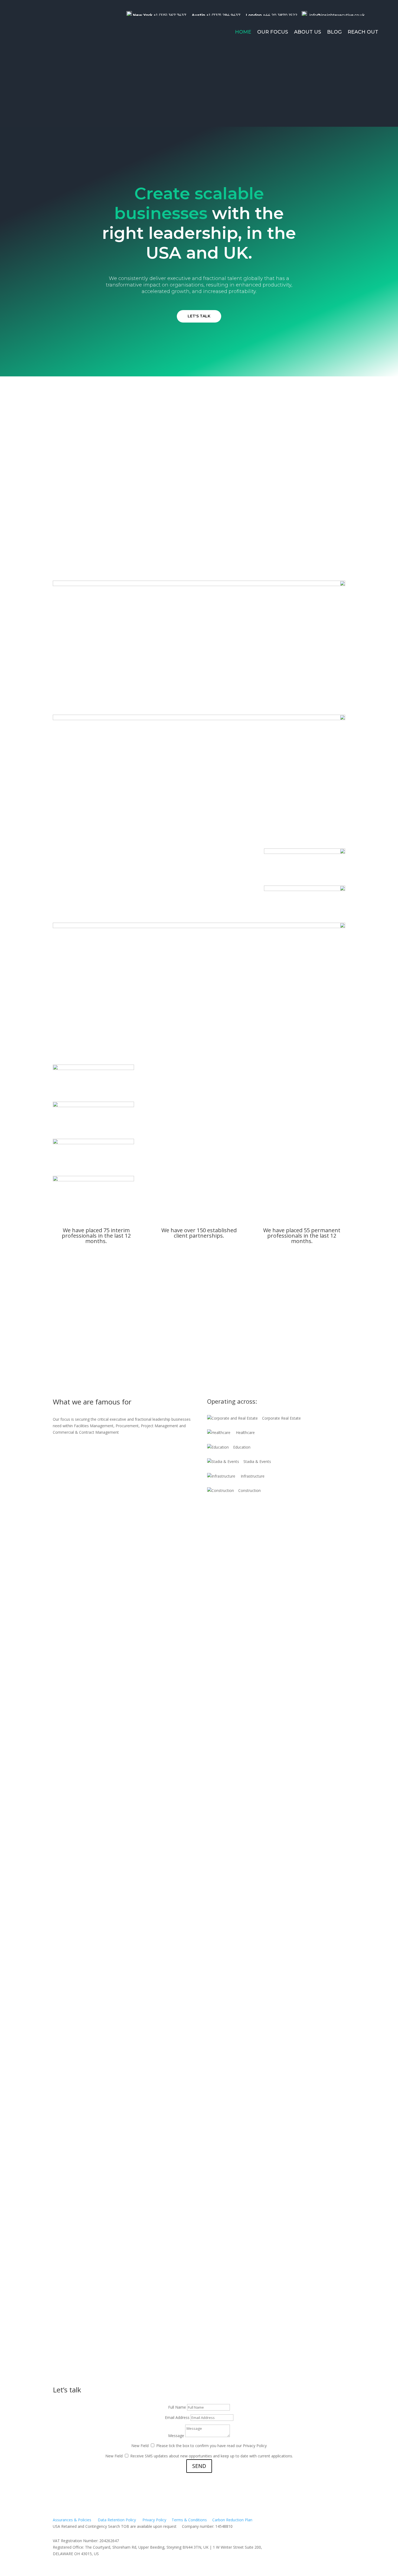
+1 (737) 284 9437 (223, 15)
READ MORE (74, 1341)
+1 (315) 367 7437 (170, 15)
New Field (140, 2446)
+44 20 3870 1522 (280, 15)
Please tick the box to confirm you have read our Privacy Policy (211, 2446)
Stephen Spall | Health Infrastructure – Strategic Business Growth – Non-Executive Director (176, 1829)
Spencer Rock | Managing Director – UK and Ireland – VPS (132, 1760)
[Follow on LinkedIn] (376, 15)
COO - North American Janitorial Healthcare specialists (128, 2240)
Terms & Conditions (189, 2520)
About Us (308, 32)
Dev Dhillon (73, 2088)
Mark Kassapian (79, 1980)
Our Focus (273, 32)
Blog (334, 32)
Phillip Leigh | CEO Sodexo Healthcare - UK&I (116, 1893)
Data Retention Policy (117, 2520)
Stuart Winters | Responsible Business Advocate (121, 1584)
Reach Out (363, 32)
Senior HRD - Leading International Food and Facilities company (140, 2194)
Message (176, 2436)
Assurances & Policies (72, 2520)
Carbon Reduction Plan (232, 2520)
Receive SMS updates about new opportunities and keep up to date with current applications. (212, 2456)
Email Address (177, 2417)
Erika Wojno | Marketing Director (101, 1683)
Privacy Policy (155, 2520)
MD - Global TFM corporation (96, 2293)
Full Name (177, 2407)
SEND (199, 2466)
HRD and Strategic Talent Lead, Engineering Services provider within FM (150, 2335)
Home (243, 32)
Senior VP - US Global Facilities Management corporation (131, 2141)
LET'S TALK (199, 316)
